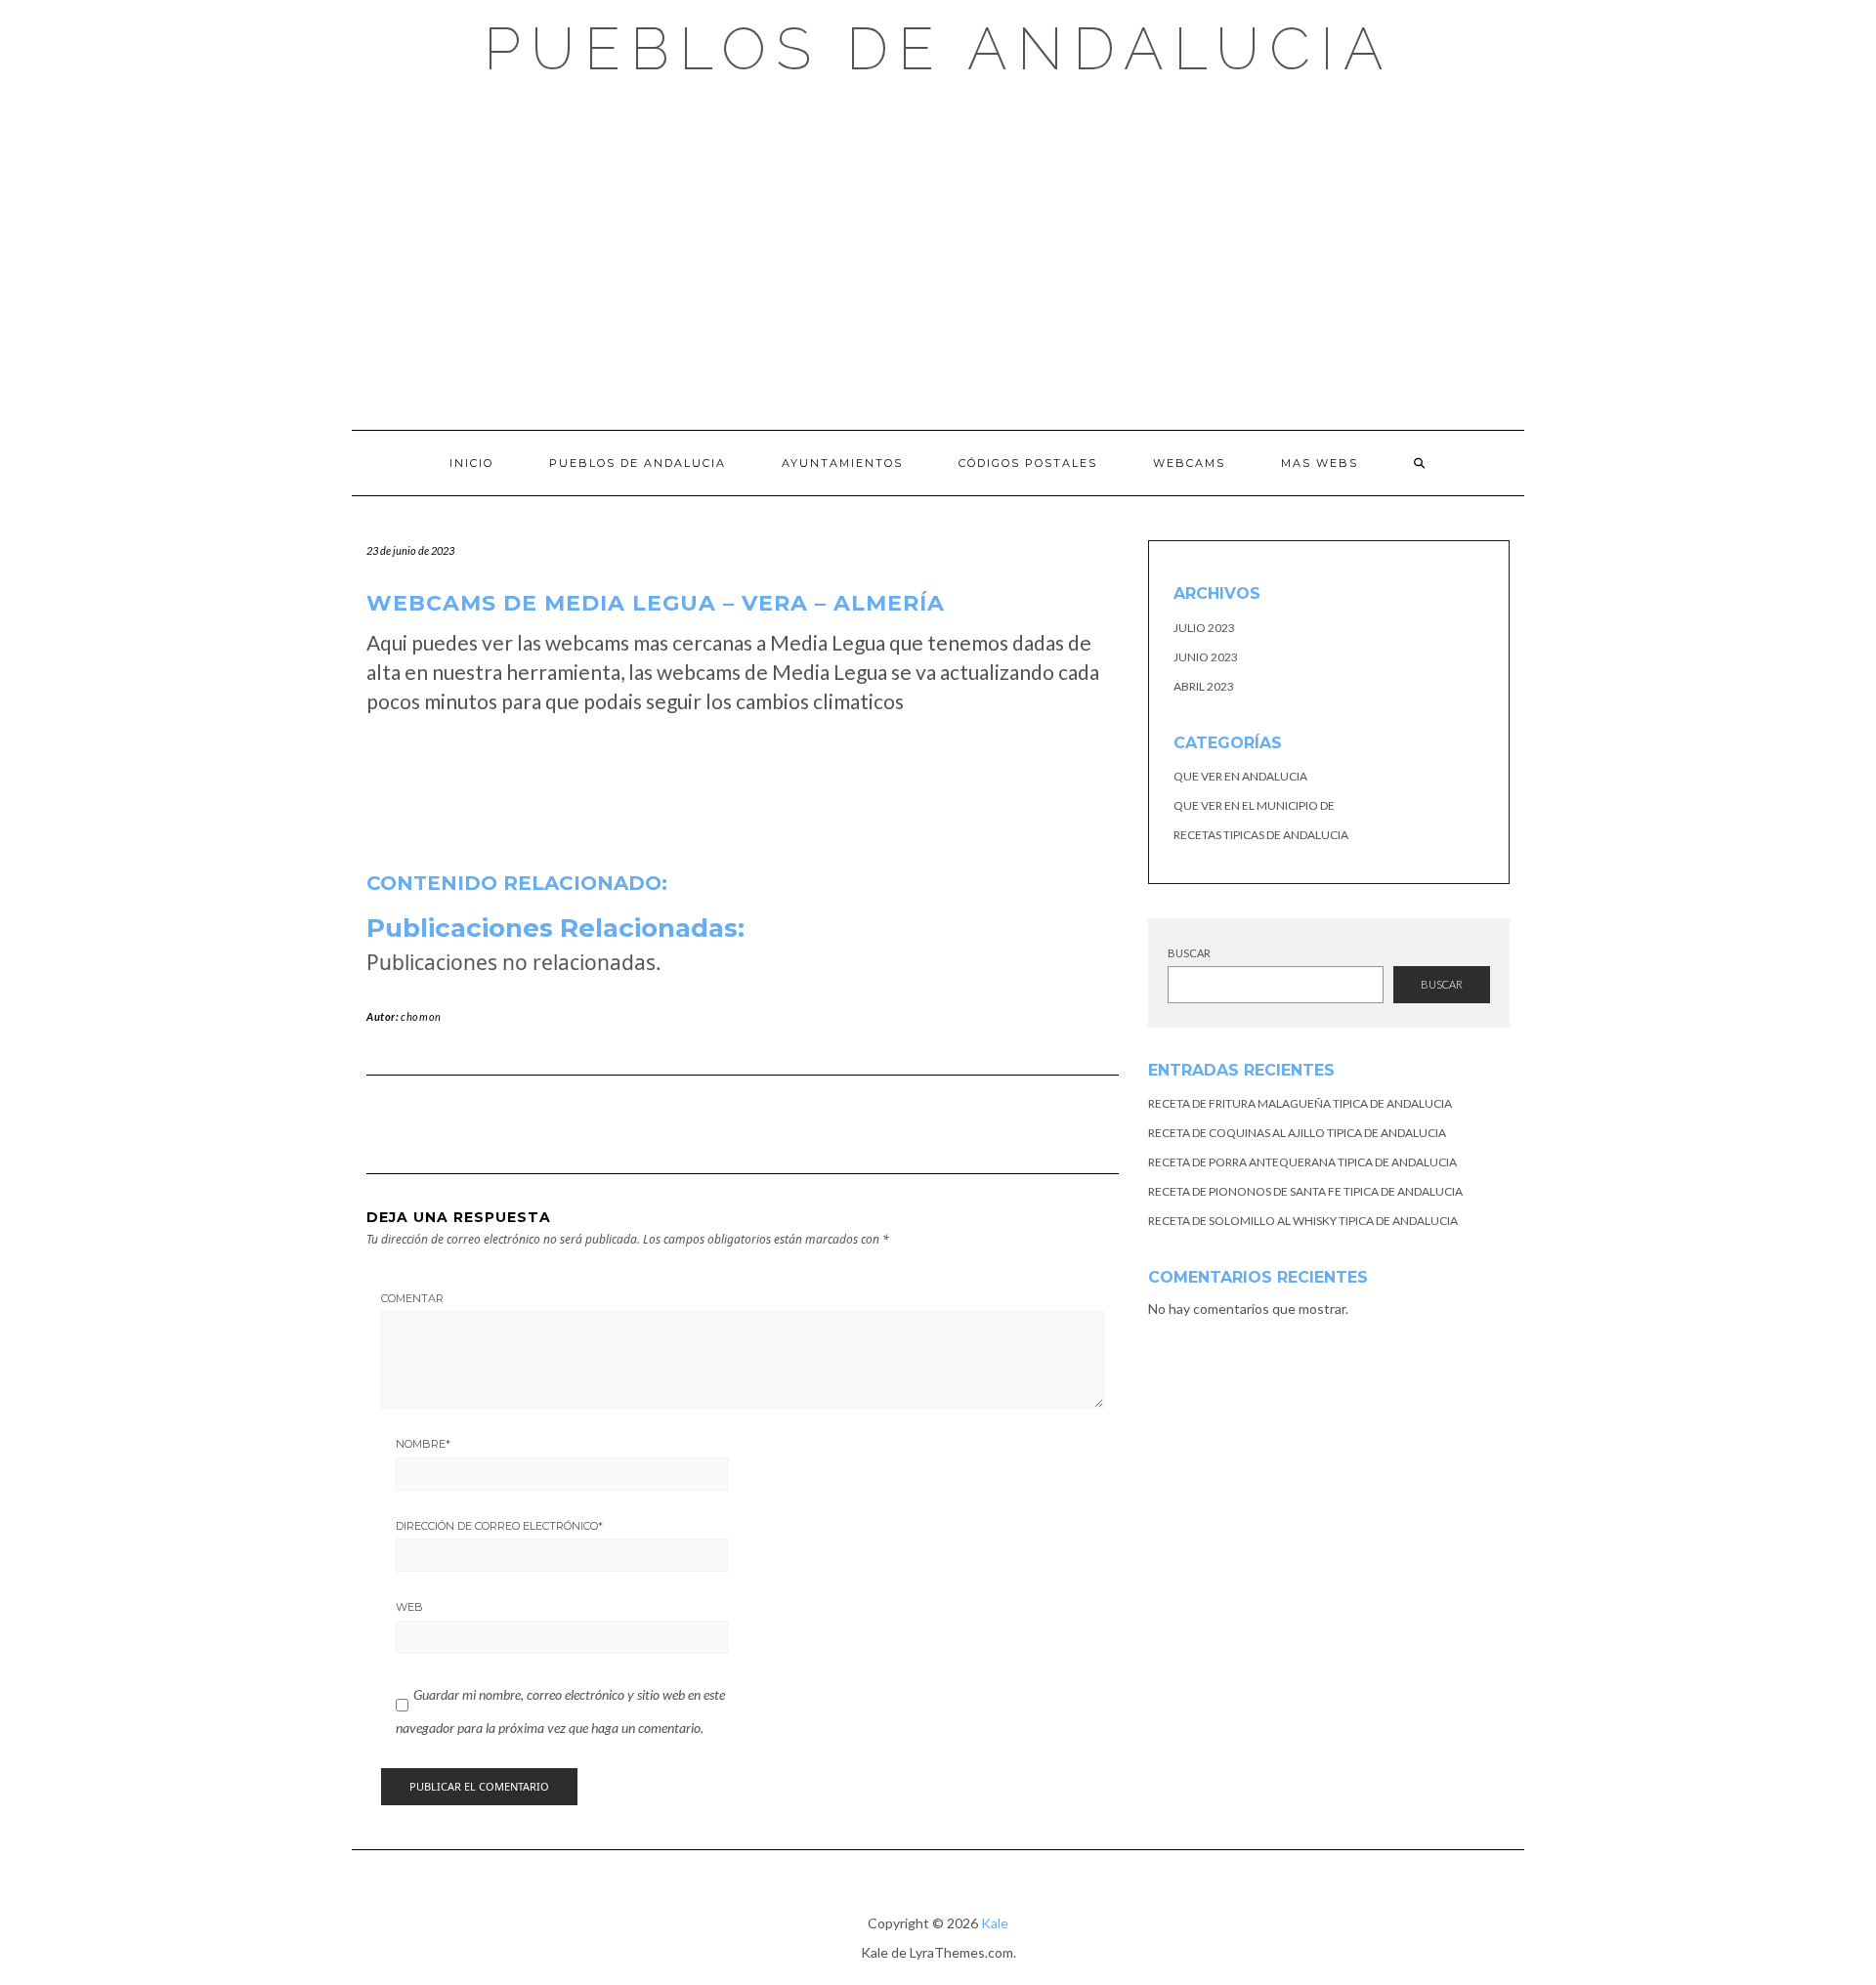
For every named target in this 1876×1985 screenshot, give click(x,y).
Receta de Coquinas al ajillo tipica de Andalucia (1297, 1133)
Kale (995, 1923)
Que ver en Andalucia (1240, 776)
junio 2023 (1206, 657)
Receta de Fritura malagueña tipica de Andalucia (1300, 1103)
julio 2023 (1204, 628)
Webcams (1189, 463)
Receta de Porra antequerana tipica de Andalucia (1302, 1162)
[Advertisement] (938, 254)
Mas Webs (1320, 463)
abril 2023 (1204, 686)
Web (409, 1607)
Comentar (412, 1298)
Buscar (1189, 953)
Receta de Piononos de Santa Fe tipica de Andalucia (1305, 1191)
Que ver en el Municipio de (1254, 805)
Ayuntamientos (842, 463)
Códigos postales (1028, 463)
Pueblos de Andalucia (938, 49)
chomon (421, 1016)
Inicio (471, 463)
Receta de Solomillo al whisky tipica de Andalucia (1303, 1221)
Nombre (423, 1444)
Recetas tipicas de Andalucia (1261, 835)
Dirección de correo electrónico (499, 1526)
